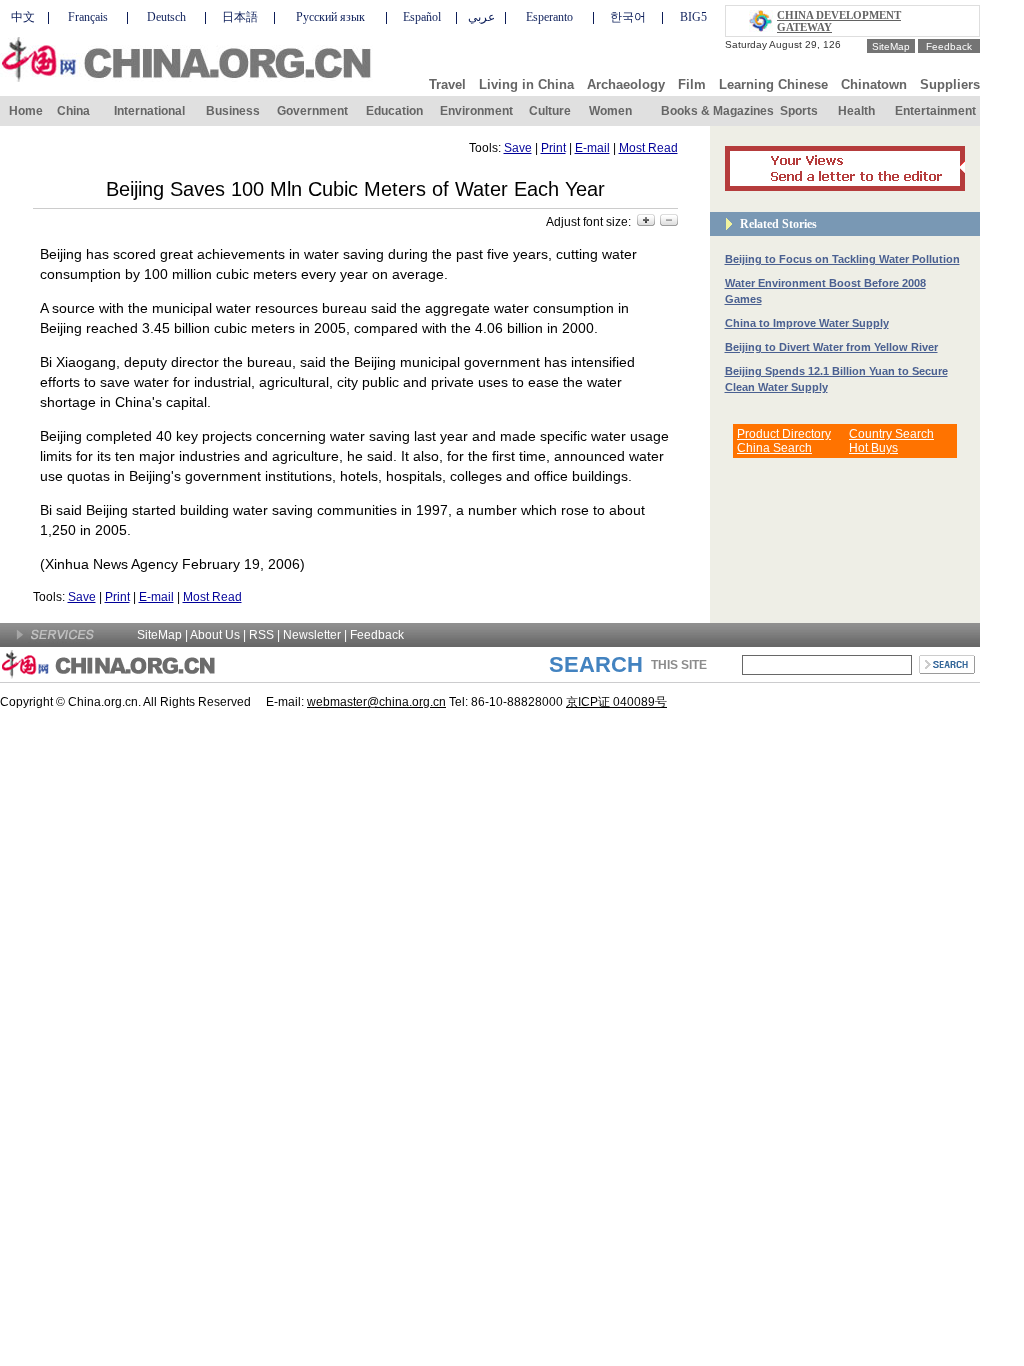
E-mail (592, 148)
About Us (215, 635)
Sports (799, 111)
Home (26, 111)
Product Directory (784, 434)
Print (553, 148)
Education (394, 111)
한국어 (628, 17)
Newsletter (312, 635)
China (73, 111)
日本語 (240, 17)
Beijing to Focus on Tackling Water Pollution (842, 259)
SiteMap (891, 46)
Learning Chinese (773, 84)
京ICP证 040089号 (616, 702)
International (149, 111)
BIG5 (693, 17)
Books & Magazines (717, 111)
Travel (447, 84)
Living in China (526, 84)
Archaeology (626, 84)
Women (610, 111)
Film (692, 84)
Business (233, 111)
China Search (774, 448)
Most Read (648, 148)
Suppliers (950, 84)
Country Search (891, 434)
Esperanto (549, 17)
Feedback (949, 46)
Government (312, 111)
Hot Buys (873, 448)
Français (88, 17)
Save (518, 148)
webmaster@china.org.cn (376, 702)
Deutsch (166, 17)
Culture (550, 111)
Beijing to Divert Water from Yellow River (831, 347)
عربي (481, 17)
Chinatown (874, 84)
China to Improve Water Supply (807, 323)
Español (422, 17)
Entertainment (935, 111)
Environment (476, 111)
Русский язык (330, 17)
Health (856, 111)
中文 (23, 17)
